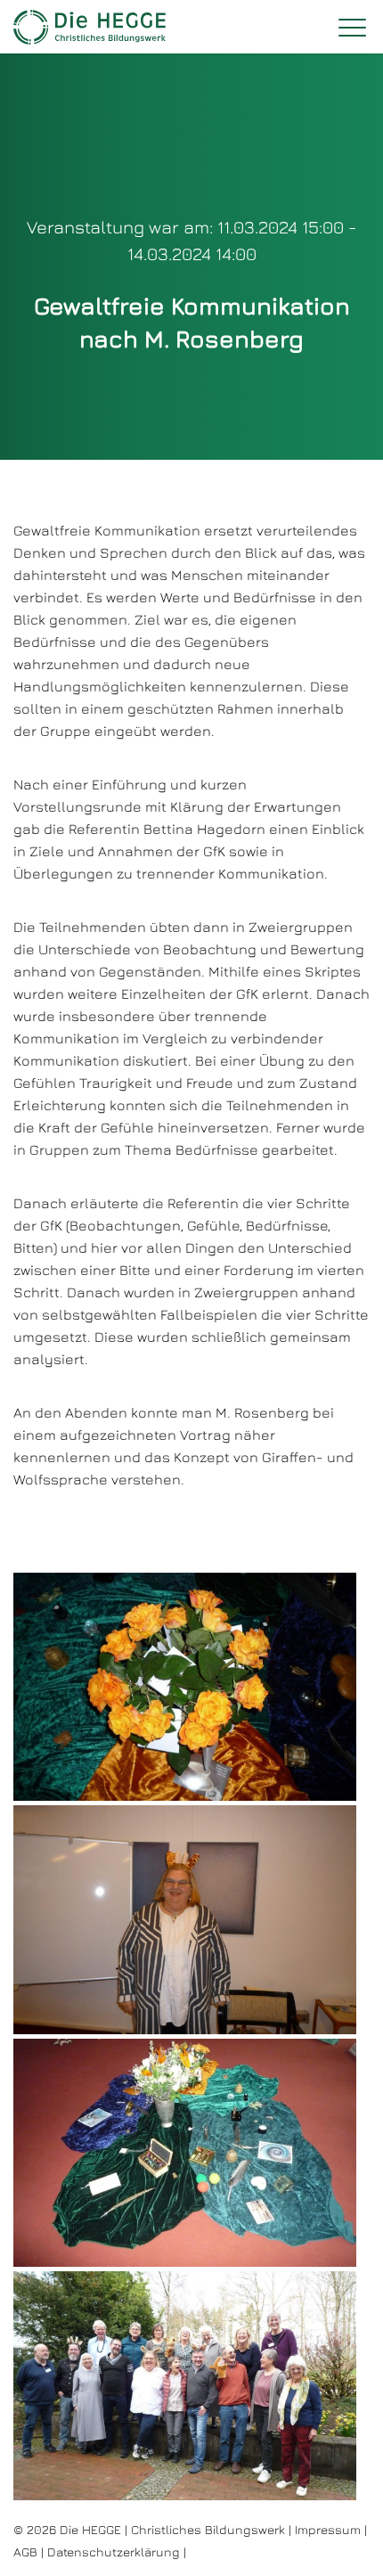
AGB (25, 2551)
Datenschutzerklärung (114, 2551)
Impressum (328, 2529)
